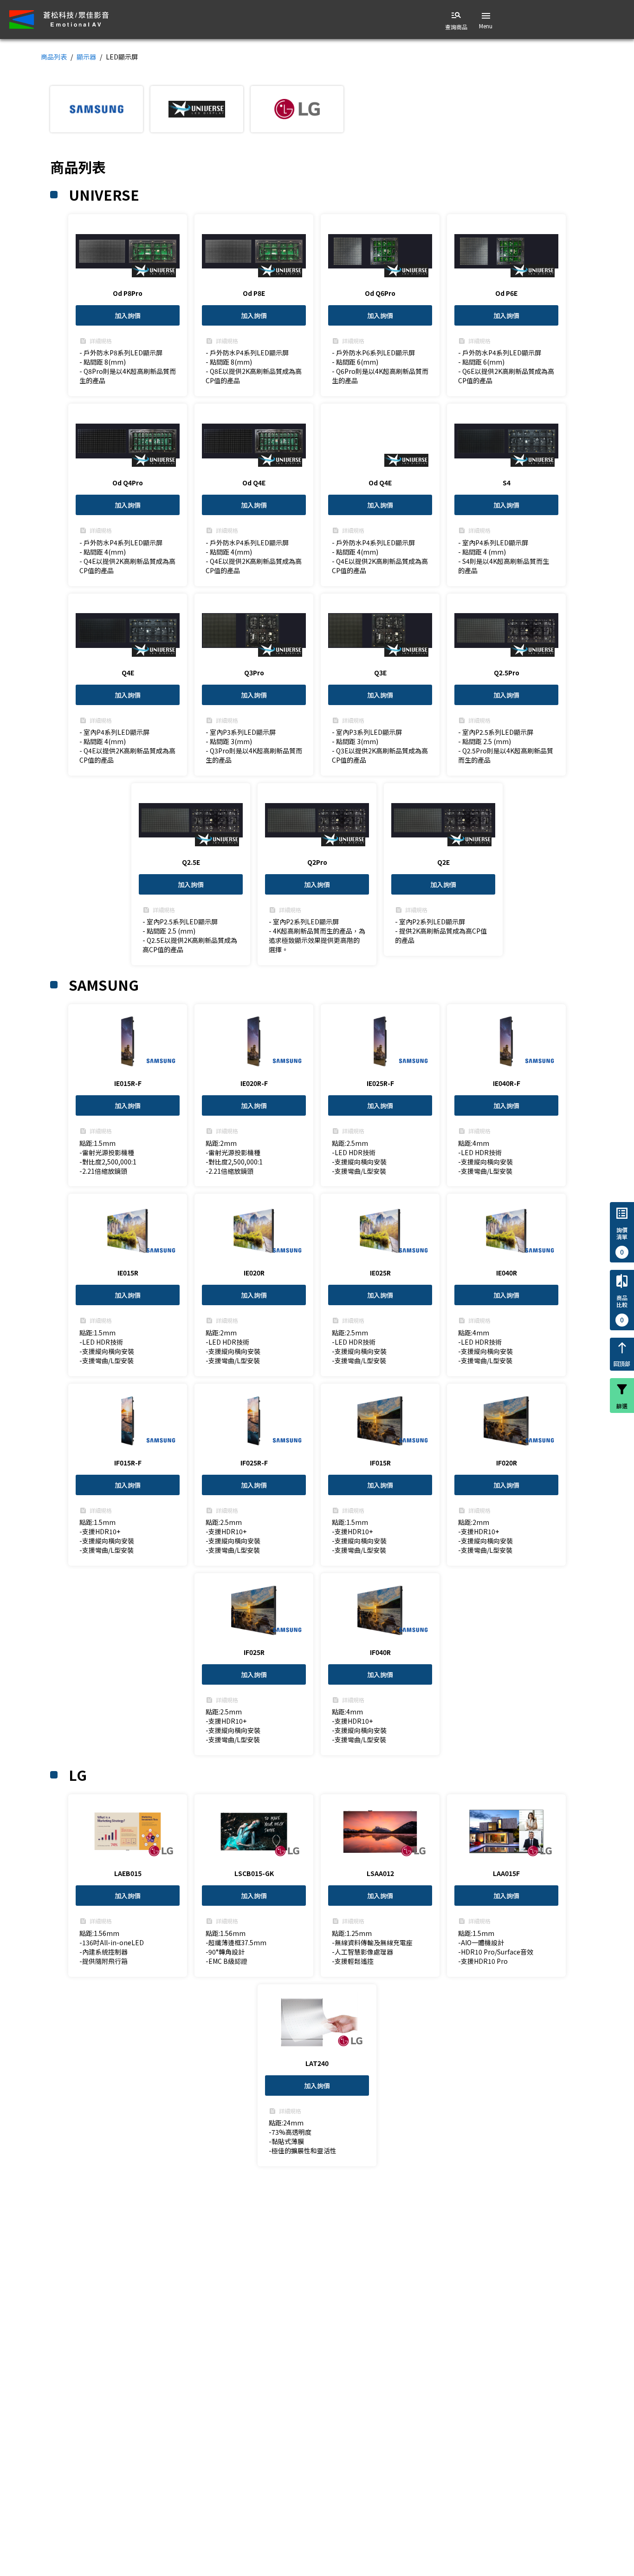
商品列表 (54, 57)
